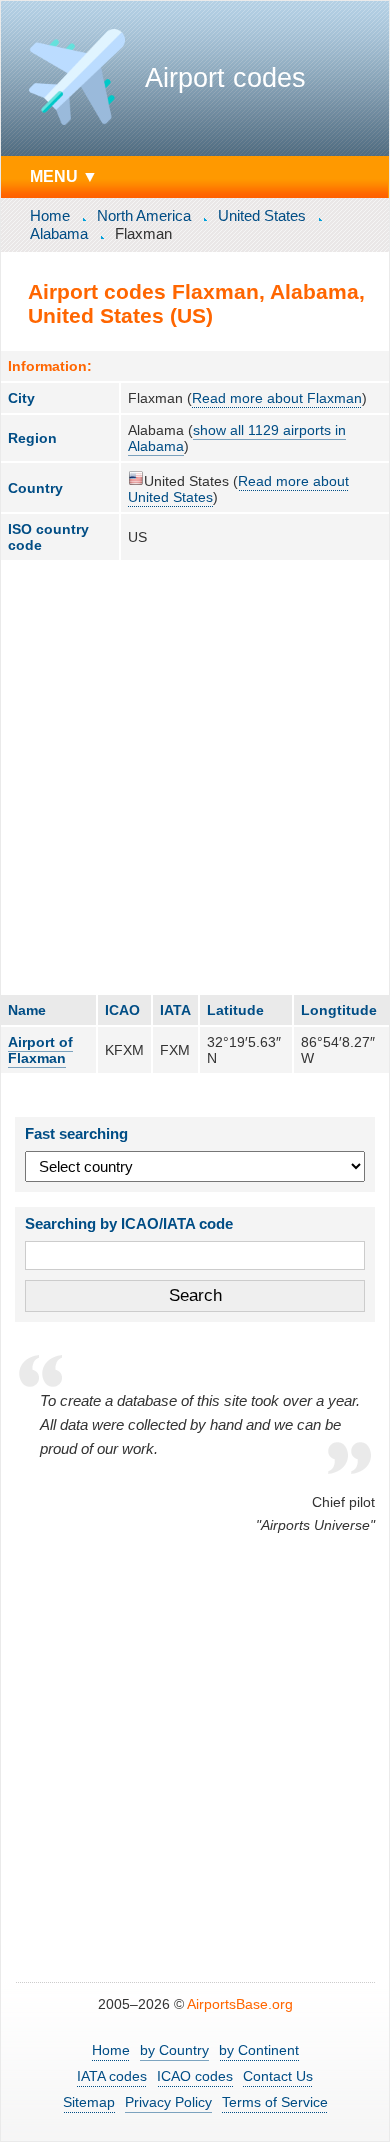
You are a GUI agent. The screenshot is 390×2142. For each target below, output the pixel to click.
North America (144, 215)
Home (50, 215)
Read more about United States (238, 489)
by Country (174, 2050)
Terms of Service (275, 2102)
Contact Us (278, 2076)
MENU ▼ (64, 176)
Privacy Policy (168, 2102)
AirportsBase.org (240, 2004)
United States (262, 215)
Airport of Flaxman (40, 1050)
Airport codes (225, 78)
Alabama (59, 233)
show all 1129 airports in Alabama (237, 438)
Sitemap (89, 2102)
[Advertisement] (195, 777)
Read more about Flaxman (277, 398)
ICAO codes (195, 2076)
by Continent (259, 2050)
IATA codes (112, 2076)
